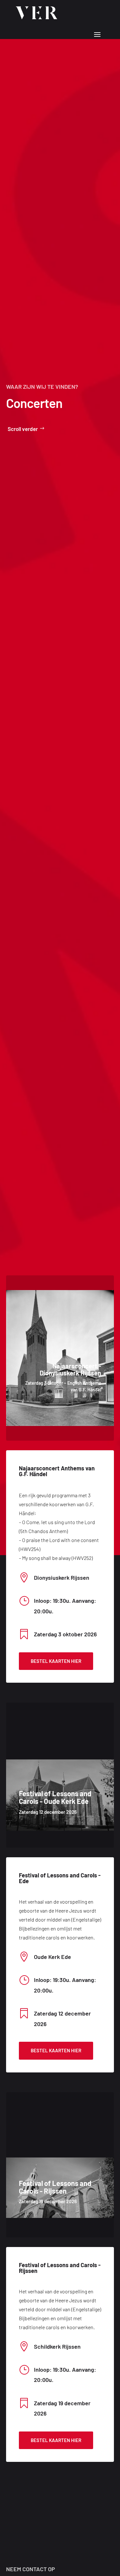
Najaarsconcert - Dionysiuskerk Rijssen (70, 1369)
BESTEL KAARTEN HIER (56, 1661)
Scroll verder (23, 429)
